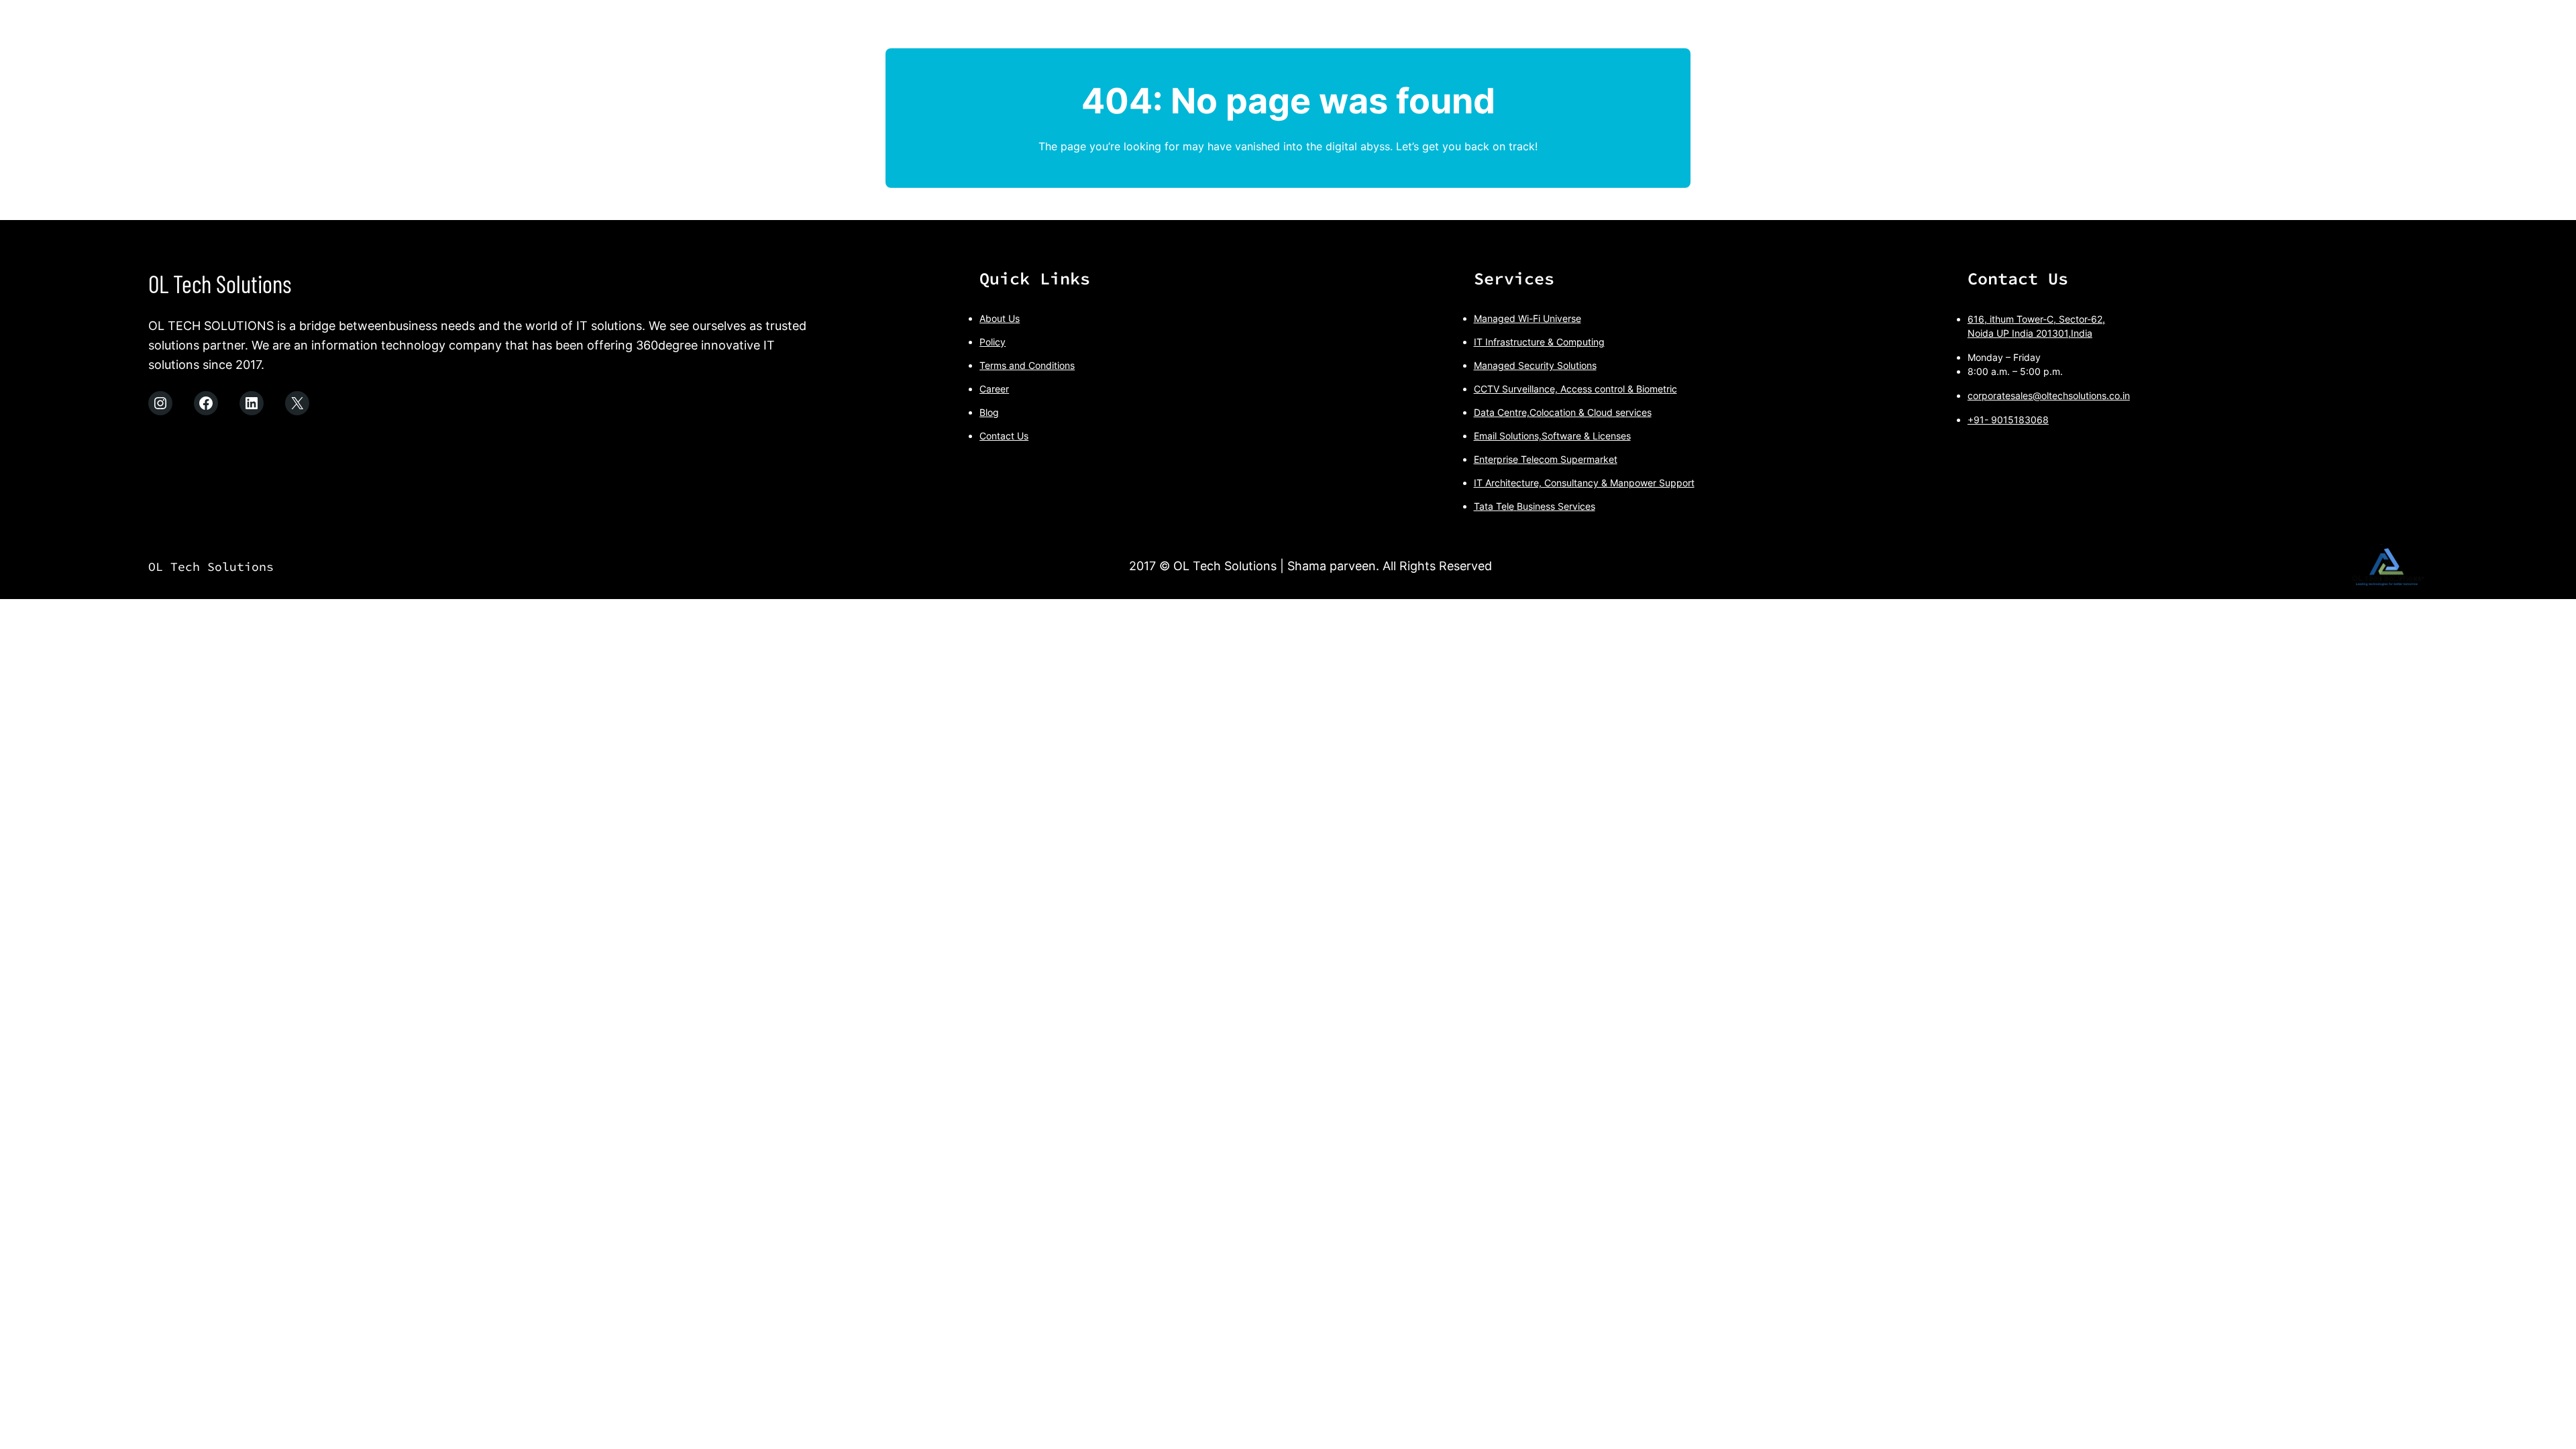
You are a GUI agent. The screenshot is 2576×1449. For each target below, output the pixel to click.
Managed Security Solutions (1535, 365)
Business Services (1556, 506)
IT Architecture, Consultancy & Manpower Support (1584, 483)
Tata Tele (1494, 506)
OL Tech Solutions (220, 283)
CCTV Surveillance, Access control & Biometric (1575, 389)
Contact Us (1004, 436)
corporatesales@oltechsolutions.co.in (2049, 395)
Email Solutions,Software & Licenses (1552, 436)
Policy (992, 342)
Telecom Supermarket (1568, 459)
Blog (989, 412)
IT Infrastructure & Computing (1539, 342)
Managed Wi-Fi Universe (1527, 318)
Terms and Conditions (1027, 365)
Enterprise (1496, 459)
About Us (1000, 318)
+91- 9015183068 (2008, 420)
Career (994, 389)
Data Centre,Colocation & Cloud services (1563, 412)
